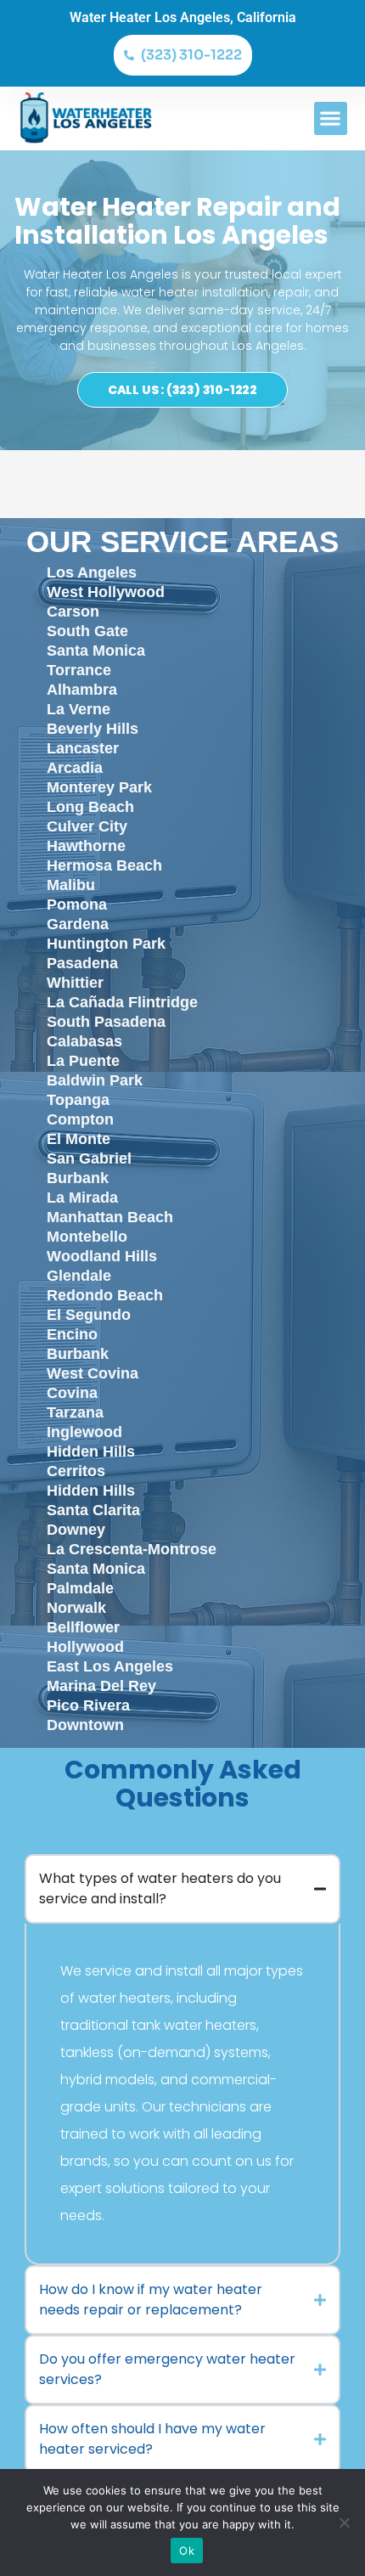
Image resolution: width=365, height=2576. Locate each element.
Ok (187, 2551)
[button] (331, 118)
